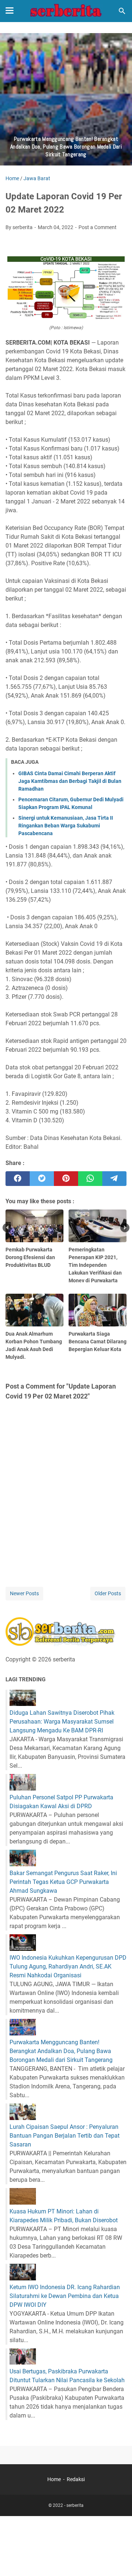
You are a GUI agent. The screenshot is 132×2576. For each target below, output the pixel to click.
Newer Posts (24, 1593)
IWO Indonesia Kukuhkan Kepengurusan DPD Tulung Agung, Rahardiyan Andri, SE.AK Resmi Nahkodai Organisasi (68, 1966)
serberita (75, 2505)
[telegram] (114, 1179)
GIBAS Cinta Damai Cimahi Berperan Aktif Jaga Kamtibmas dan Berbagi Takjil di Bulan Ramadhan (70, 781)
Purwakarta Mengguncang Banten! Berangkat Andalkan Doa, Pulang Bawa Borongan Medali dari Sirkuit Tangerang (61, 2051)
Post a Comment (98, 227)
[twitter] (42, 1179)
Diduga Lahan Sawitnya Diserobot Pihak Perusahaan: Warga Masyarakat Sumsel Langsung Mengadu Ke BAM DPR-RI (62, 1722)
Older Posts (108, 1593)
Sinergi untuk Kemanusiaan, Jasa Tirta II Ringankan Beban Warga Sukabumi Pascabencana (66, 826)
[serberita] (66, 11)
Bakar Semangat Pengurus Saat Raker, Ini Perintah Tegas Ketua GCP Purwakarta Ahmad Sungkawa (63, 1882)
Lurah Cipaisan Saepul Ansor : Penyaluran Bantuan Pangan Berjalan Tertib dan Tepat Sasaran (65, 2136)
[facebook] (18, 1179)
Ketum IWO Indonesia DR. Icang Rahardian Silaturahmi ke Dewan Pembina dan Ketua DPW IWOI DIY (65, 2296)
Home (54, 2479)
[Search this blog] (122, 11)
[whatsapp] (90, 1179)
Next (125, 1228)
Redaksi (76, 2479)
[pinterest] (66, 1179)
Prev (7, 1228)
